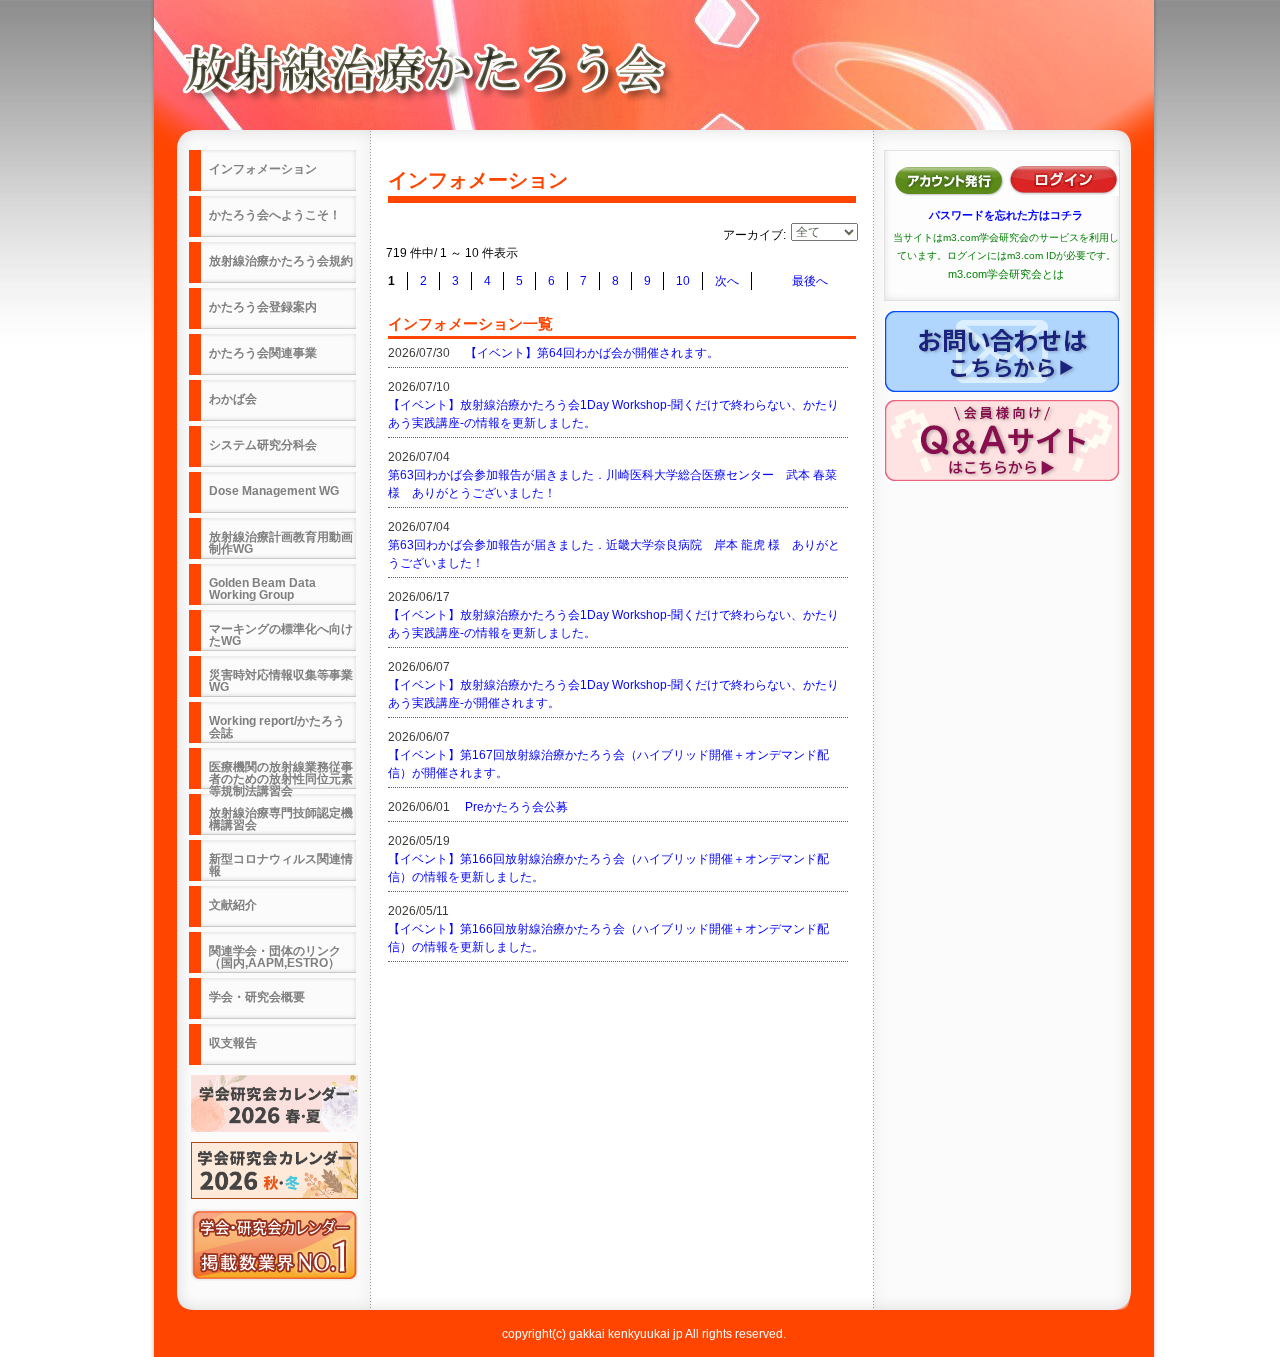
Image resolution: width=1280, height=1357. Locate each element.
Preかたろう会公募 (516, 807)
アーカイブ (753, 235)
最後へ (810, 281)
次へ (727, 281)
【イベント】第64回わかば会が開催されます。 (592, 353)
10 (683, 281)
